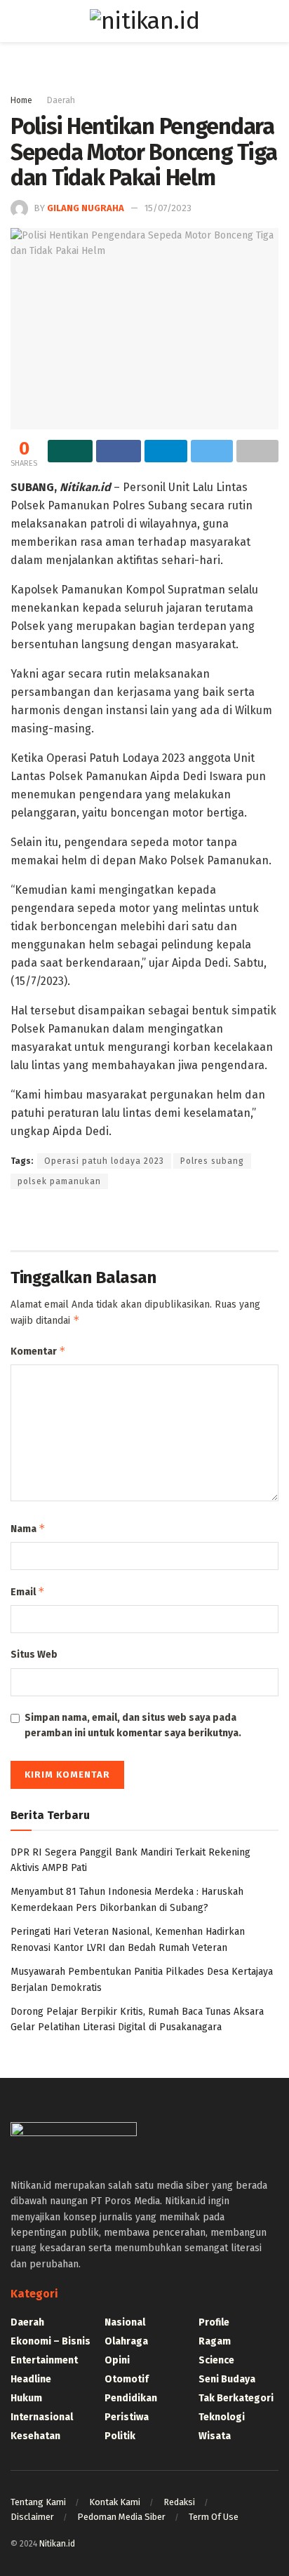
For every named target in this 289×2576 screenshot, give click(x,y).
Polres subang (212, 1161)
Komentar (38, 1351)
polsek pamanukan (59, 1181)
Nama (28, 1528)
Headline (31, 2379)
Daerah (61, 100)
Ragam (215, 2341)
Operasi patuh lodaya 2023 (104, 1161)
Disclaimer (32, 2517)
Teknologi (222, 2417)
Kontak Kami (115, 2502)
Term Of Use (214, 2517)
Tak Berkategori (236, 2398)
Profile (214, 2322)
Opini (117, 2360)
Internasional (42, 2417)
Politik (120, 2436)
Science (216, 2360)
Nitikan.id (57, 2544)
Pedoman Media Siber (121, 2517)
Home (21, 100)
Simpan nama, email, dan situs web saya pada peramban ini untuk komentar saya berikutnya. (133, 1725)
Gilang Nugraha (86, 208)
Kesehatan (35, 2436)
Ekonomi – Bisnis (51, 2341)
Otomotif (127, 2379)
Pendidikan (131, 2398)
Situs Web (34, 1655)
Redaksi (179, 2502)
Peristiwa (127, 2417)
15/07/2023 (168, 208)
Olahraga (126, 2341)
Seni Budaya (227, 2379)
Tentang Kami (38, 2502)
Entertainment (44, 2360)
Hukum (26, 2398)
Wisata (215, 2436)
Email (28, 1591)
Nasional (125, 2322)
